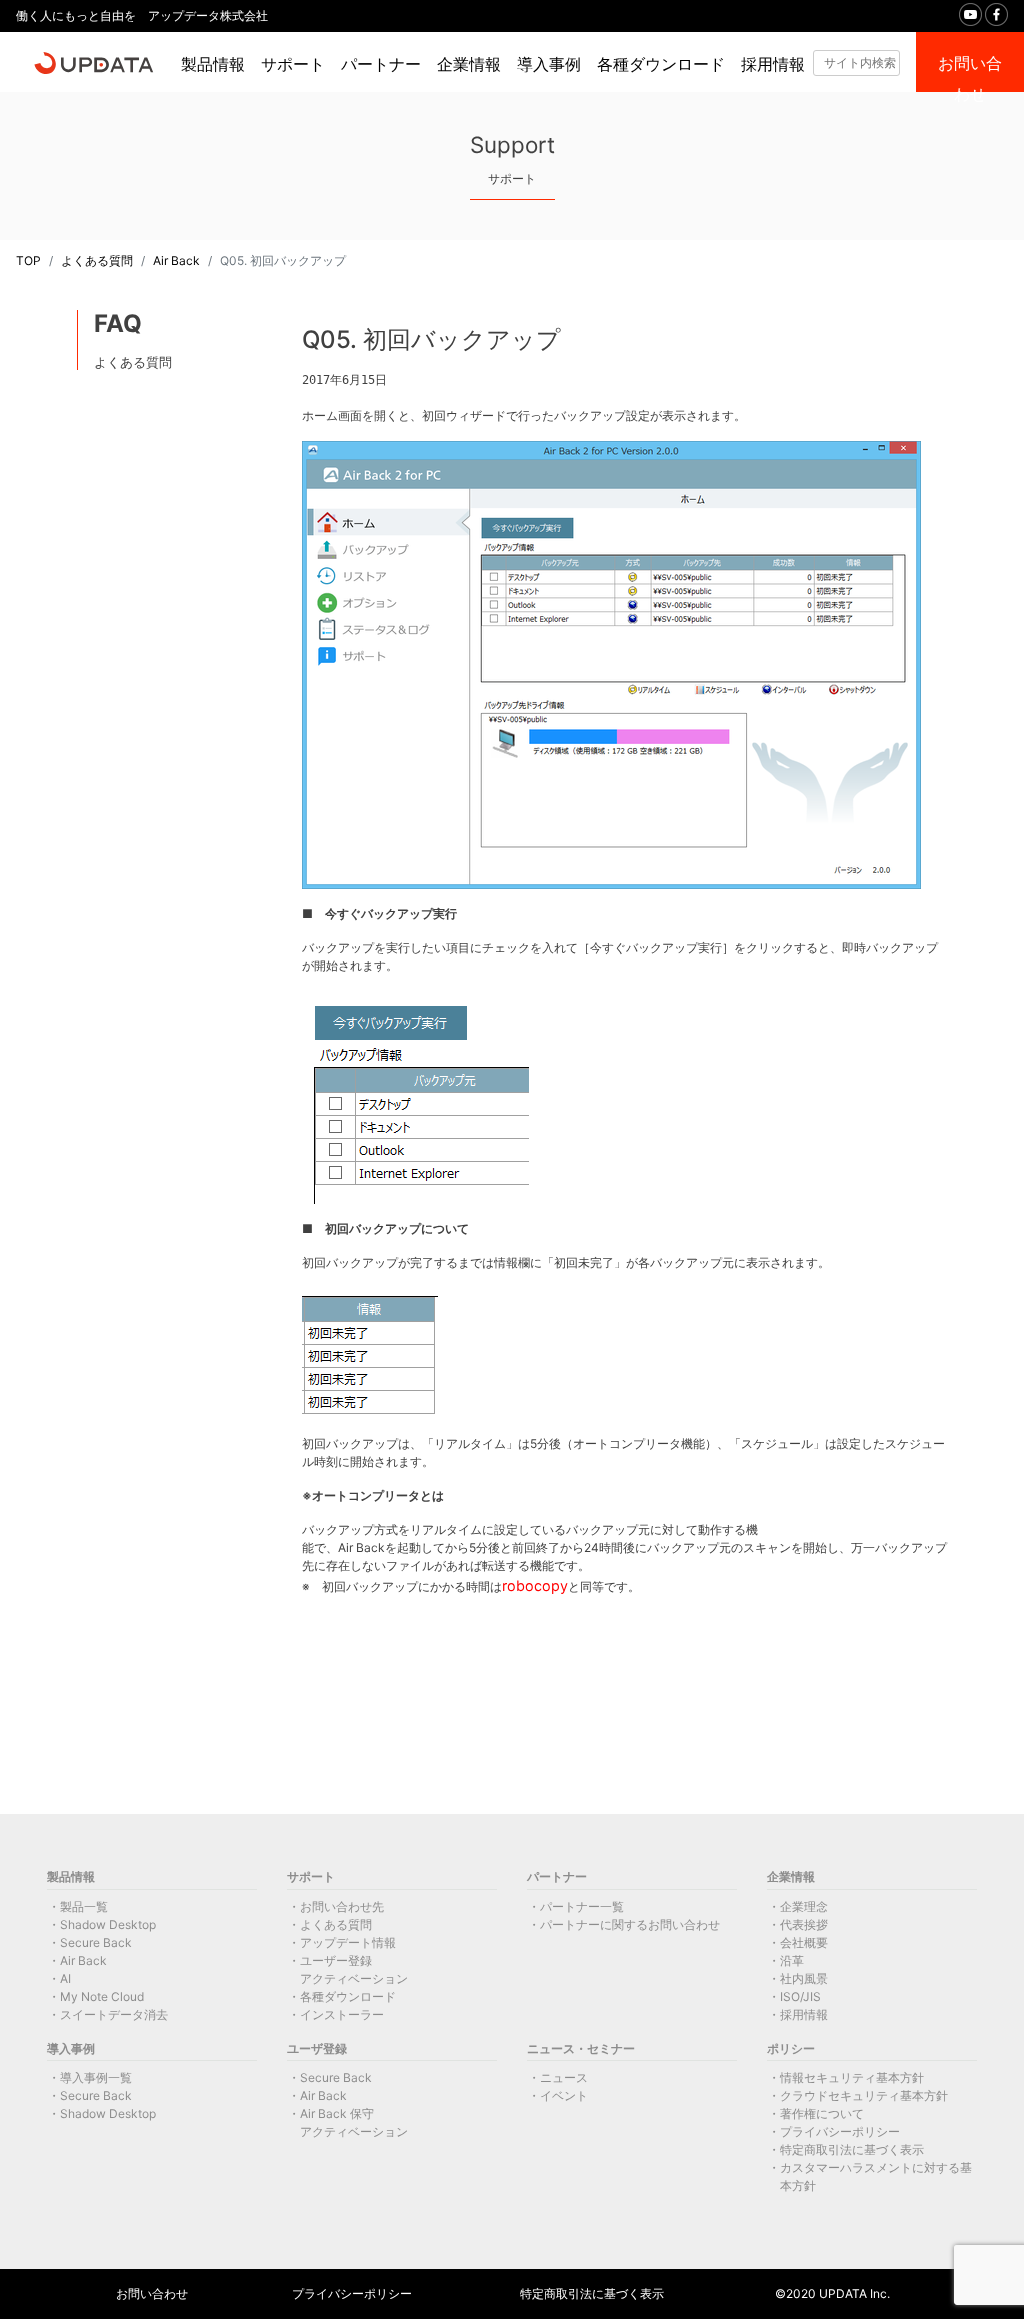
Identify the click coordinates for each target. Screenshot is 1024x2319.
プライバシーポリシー (840, 2131)
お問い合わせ (152, 2293)
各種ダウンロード (661, 64)
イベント (564, 2095)
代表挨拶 (804, 1924)
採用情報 (773, 64)
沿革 (792, 1960)
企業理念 (804, 1906)
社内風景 (804, 1978)
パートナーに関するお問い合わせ (630, 1924)
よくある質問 (97, 260)
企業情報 (469, 64)
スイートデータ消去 (114, 2014)
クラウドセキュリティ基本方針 (864, 2095)
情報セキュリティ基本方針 (852, 2077)
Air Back (176, 260)
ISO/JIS (800, 1996)
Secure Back (96, 1942)
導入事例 (549, 64)
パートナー (381, 64)
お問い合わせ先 (342, 1906)
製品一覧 (84, 1906)
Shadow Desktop (108, 1924)
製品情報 (213, 64)
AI (65, 1978)
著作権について (822, 2113)
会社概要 (804, 1942)
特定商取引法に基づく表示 (852, 2149)
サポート (293, 64)
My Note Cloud (102, 1996)
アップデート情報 (348, 1942)
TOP (28, 260)
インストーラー (342, 2014)
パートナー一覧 (582, 1906)
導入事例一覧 (96, 2077)
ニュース (564, 2077)
